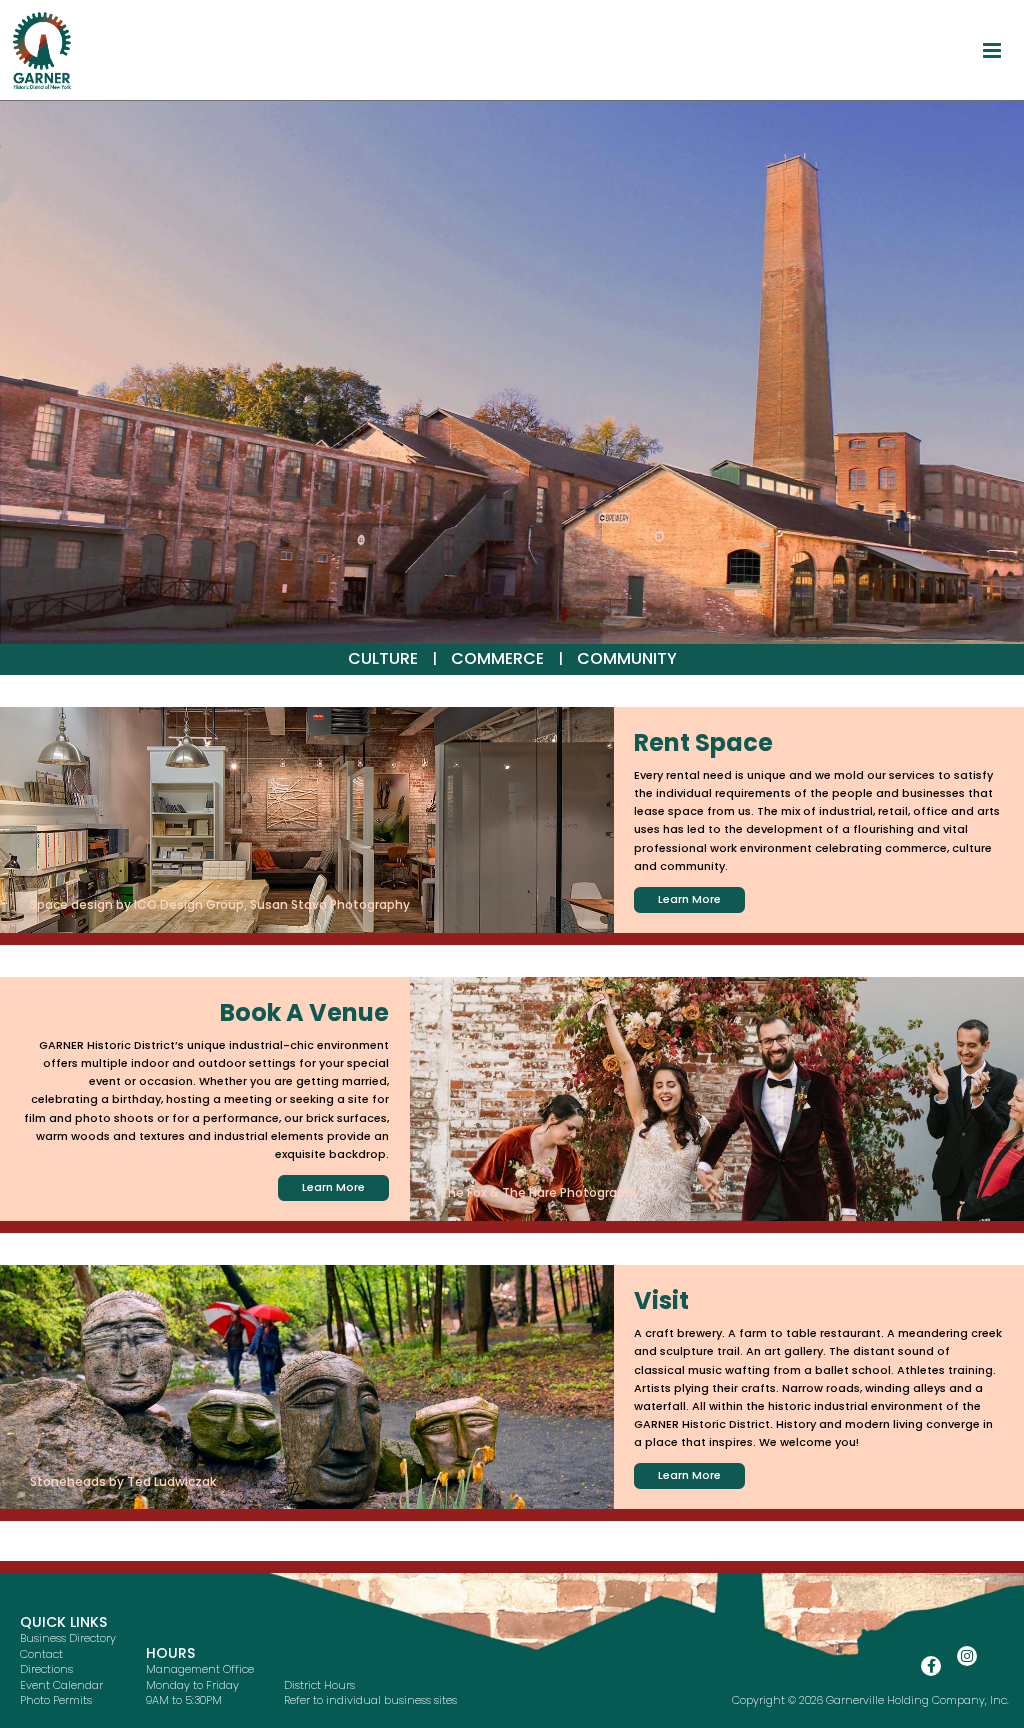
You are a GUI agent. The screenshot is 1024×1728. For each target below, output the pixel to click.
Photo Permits (56, 1700)
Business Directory (68, 1638)
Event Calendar (61, 1685)
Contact (41, 1654)
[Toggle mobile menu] (993, 50)
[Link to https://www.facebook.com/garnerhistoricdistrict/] (931, 1666)
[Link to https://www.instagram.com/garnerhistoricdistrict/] (967, 1656)
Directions (46, 1669)
